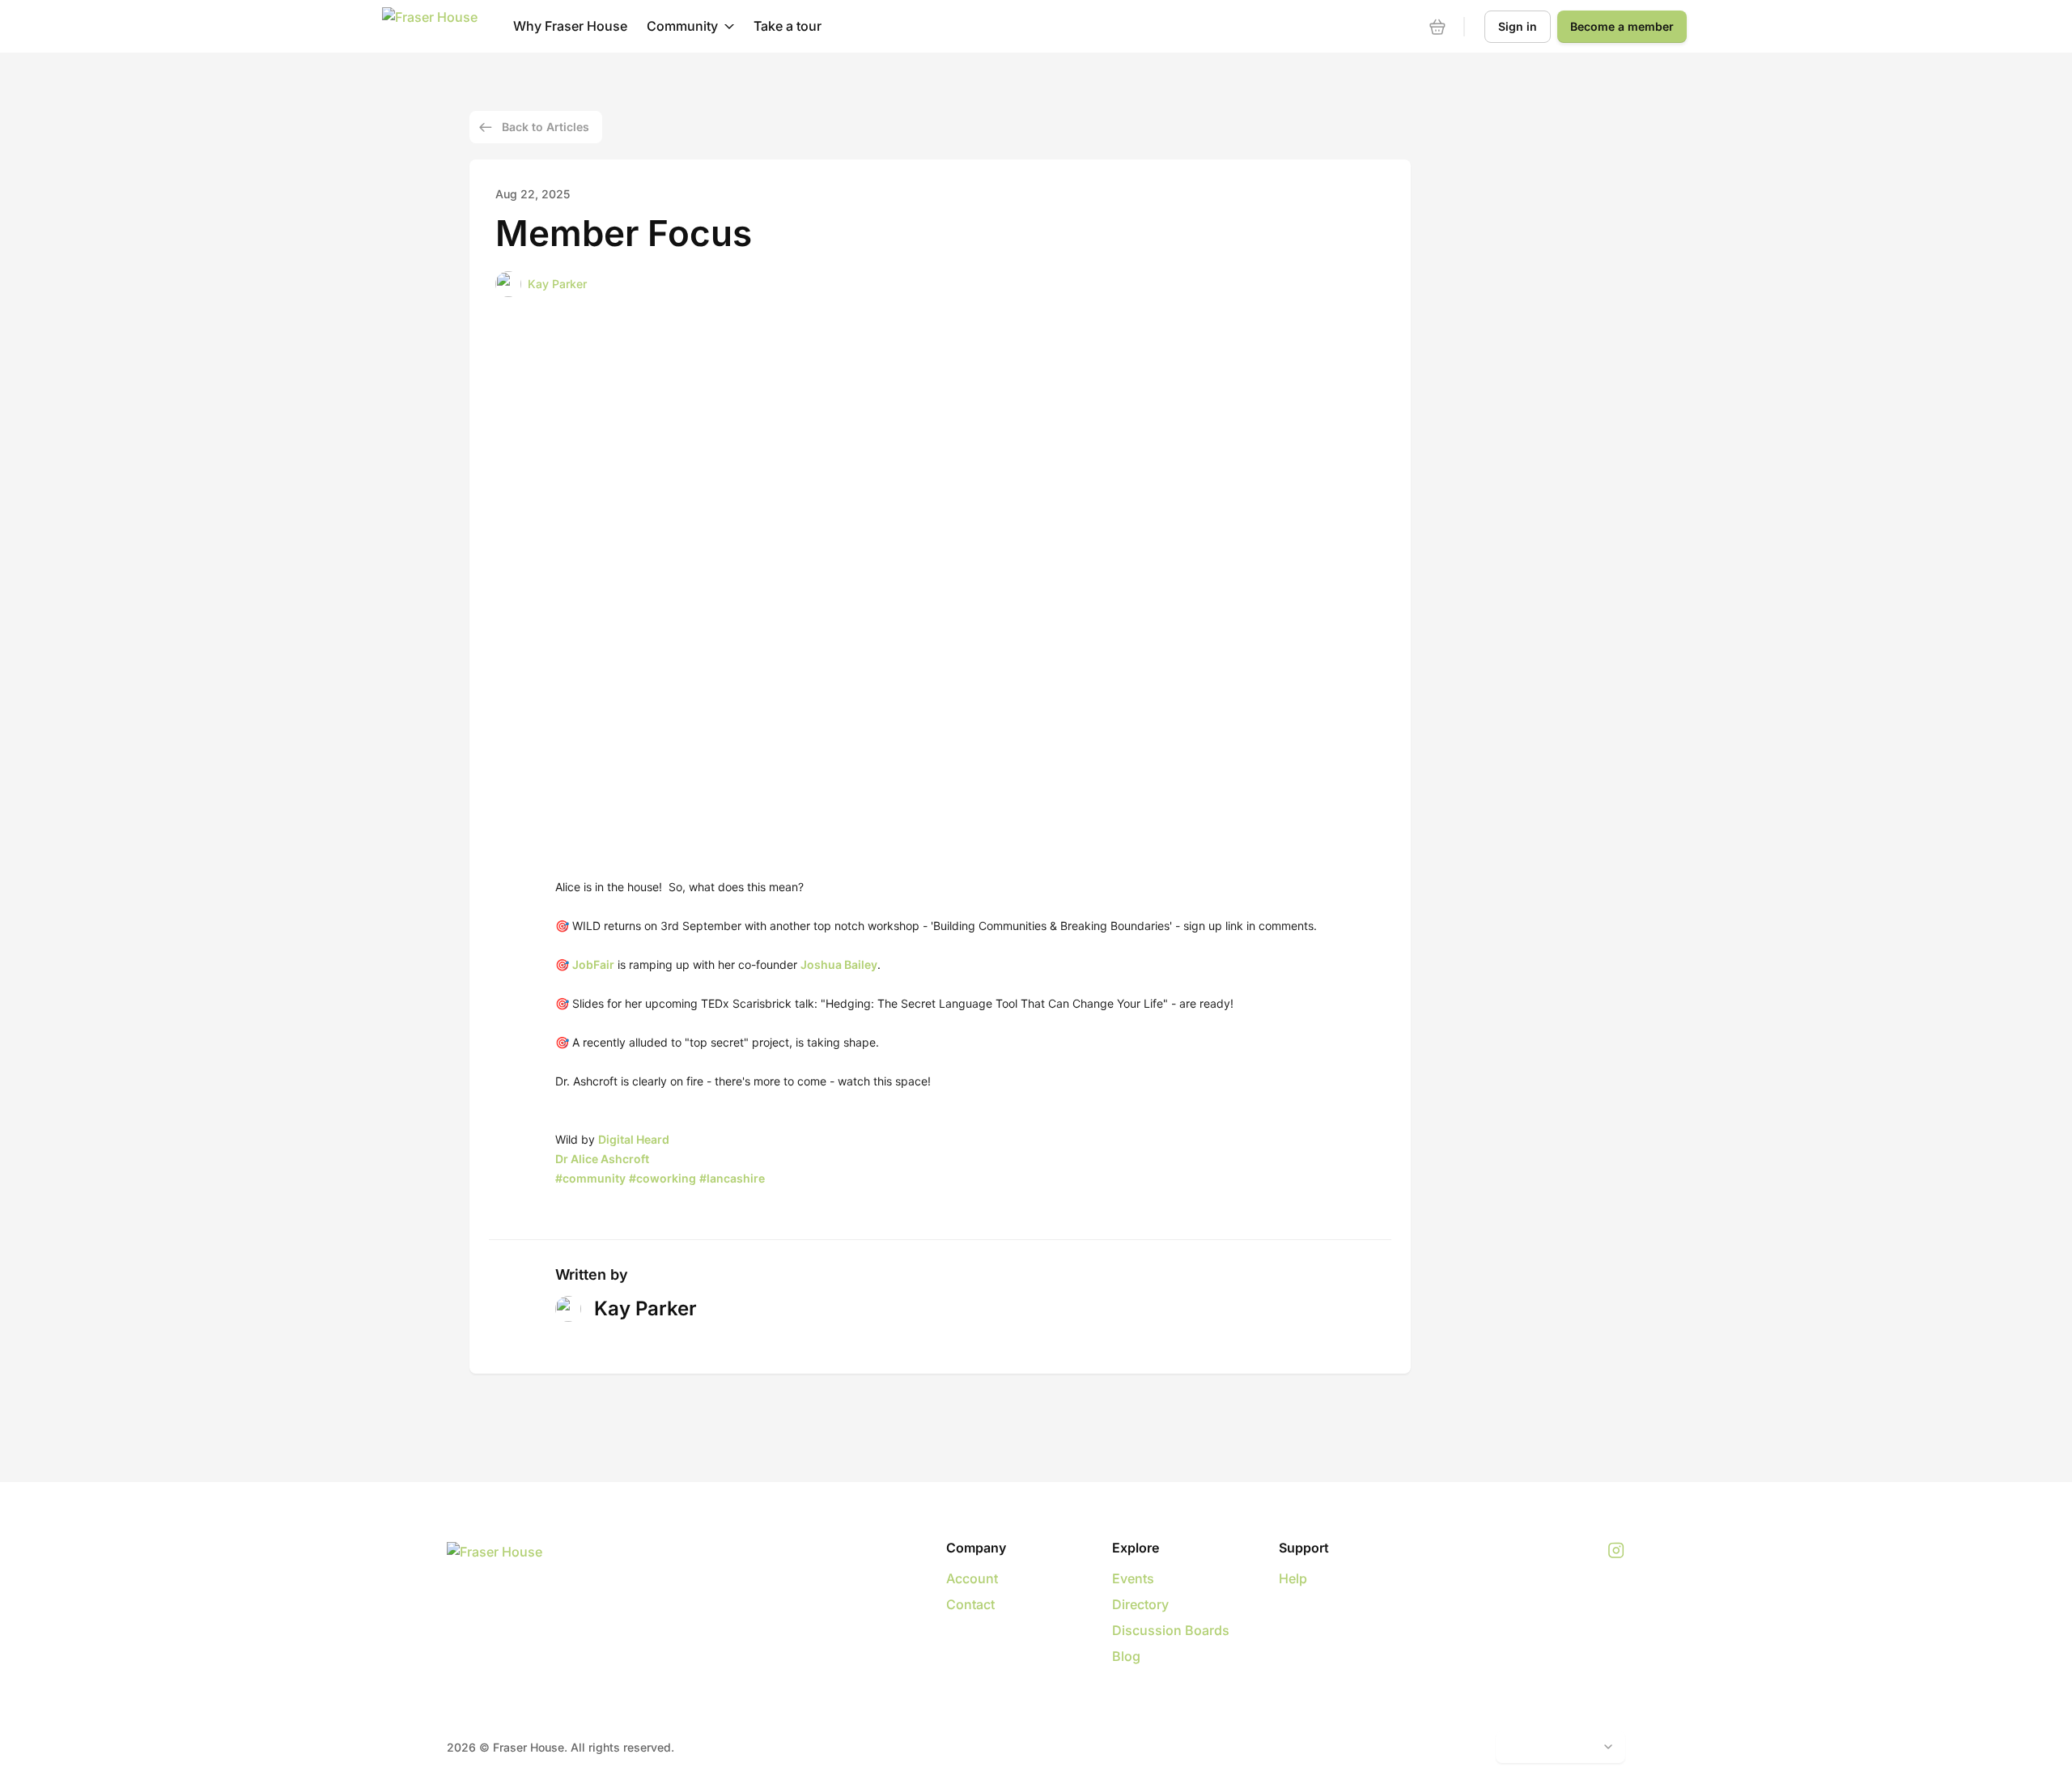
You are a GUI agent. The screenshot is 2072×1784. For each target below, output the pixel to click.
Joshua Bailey (839, 964)
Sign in (1518, 26)
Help (1293, 1578)
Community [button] (682, 26)
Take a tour (788, 26)
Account (972, 1578)
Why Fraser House (570, 26)
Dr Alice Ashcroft (602, 1159)
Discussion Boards (1171, 1630)
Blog (1126, 1656)
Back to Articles (546, 127)
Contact (970, 1604)
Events (1133, 1578)
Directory (1140, 1604)
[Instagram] (1616, 1551)
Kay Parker (557, 284)
